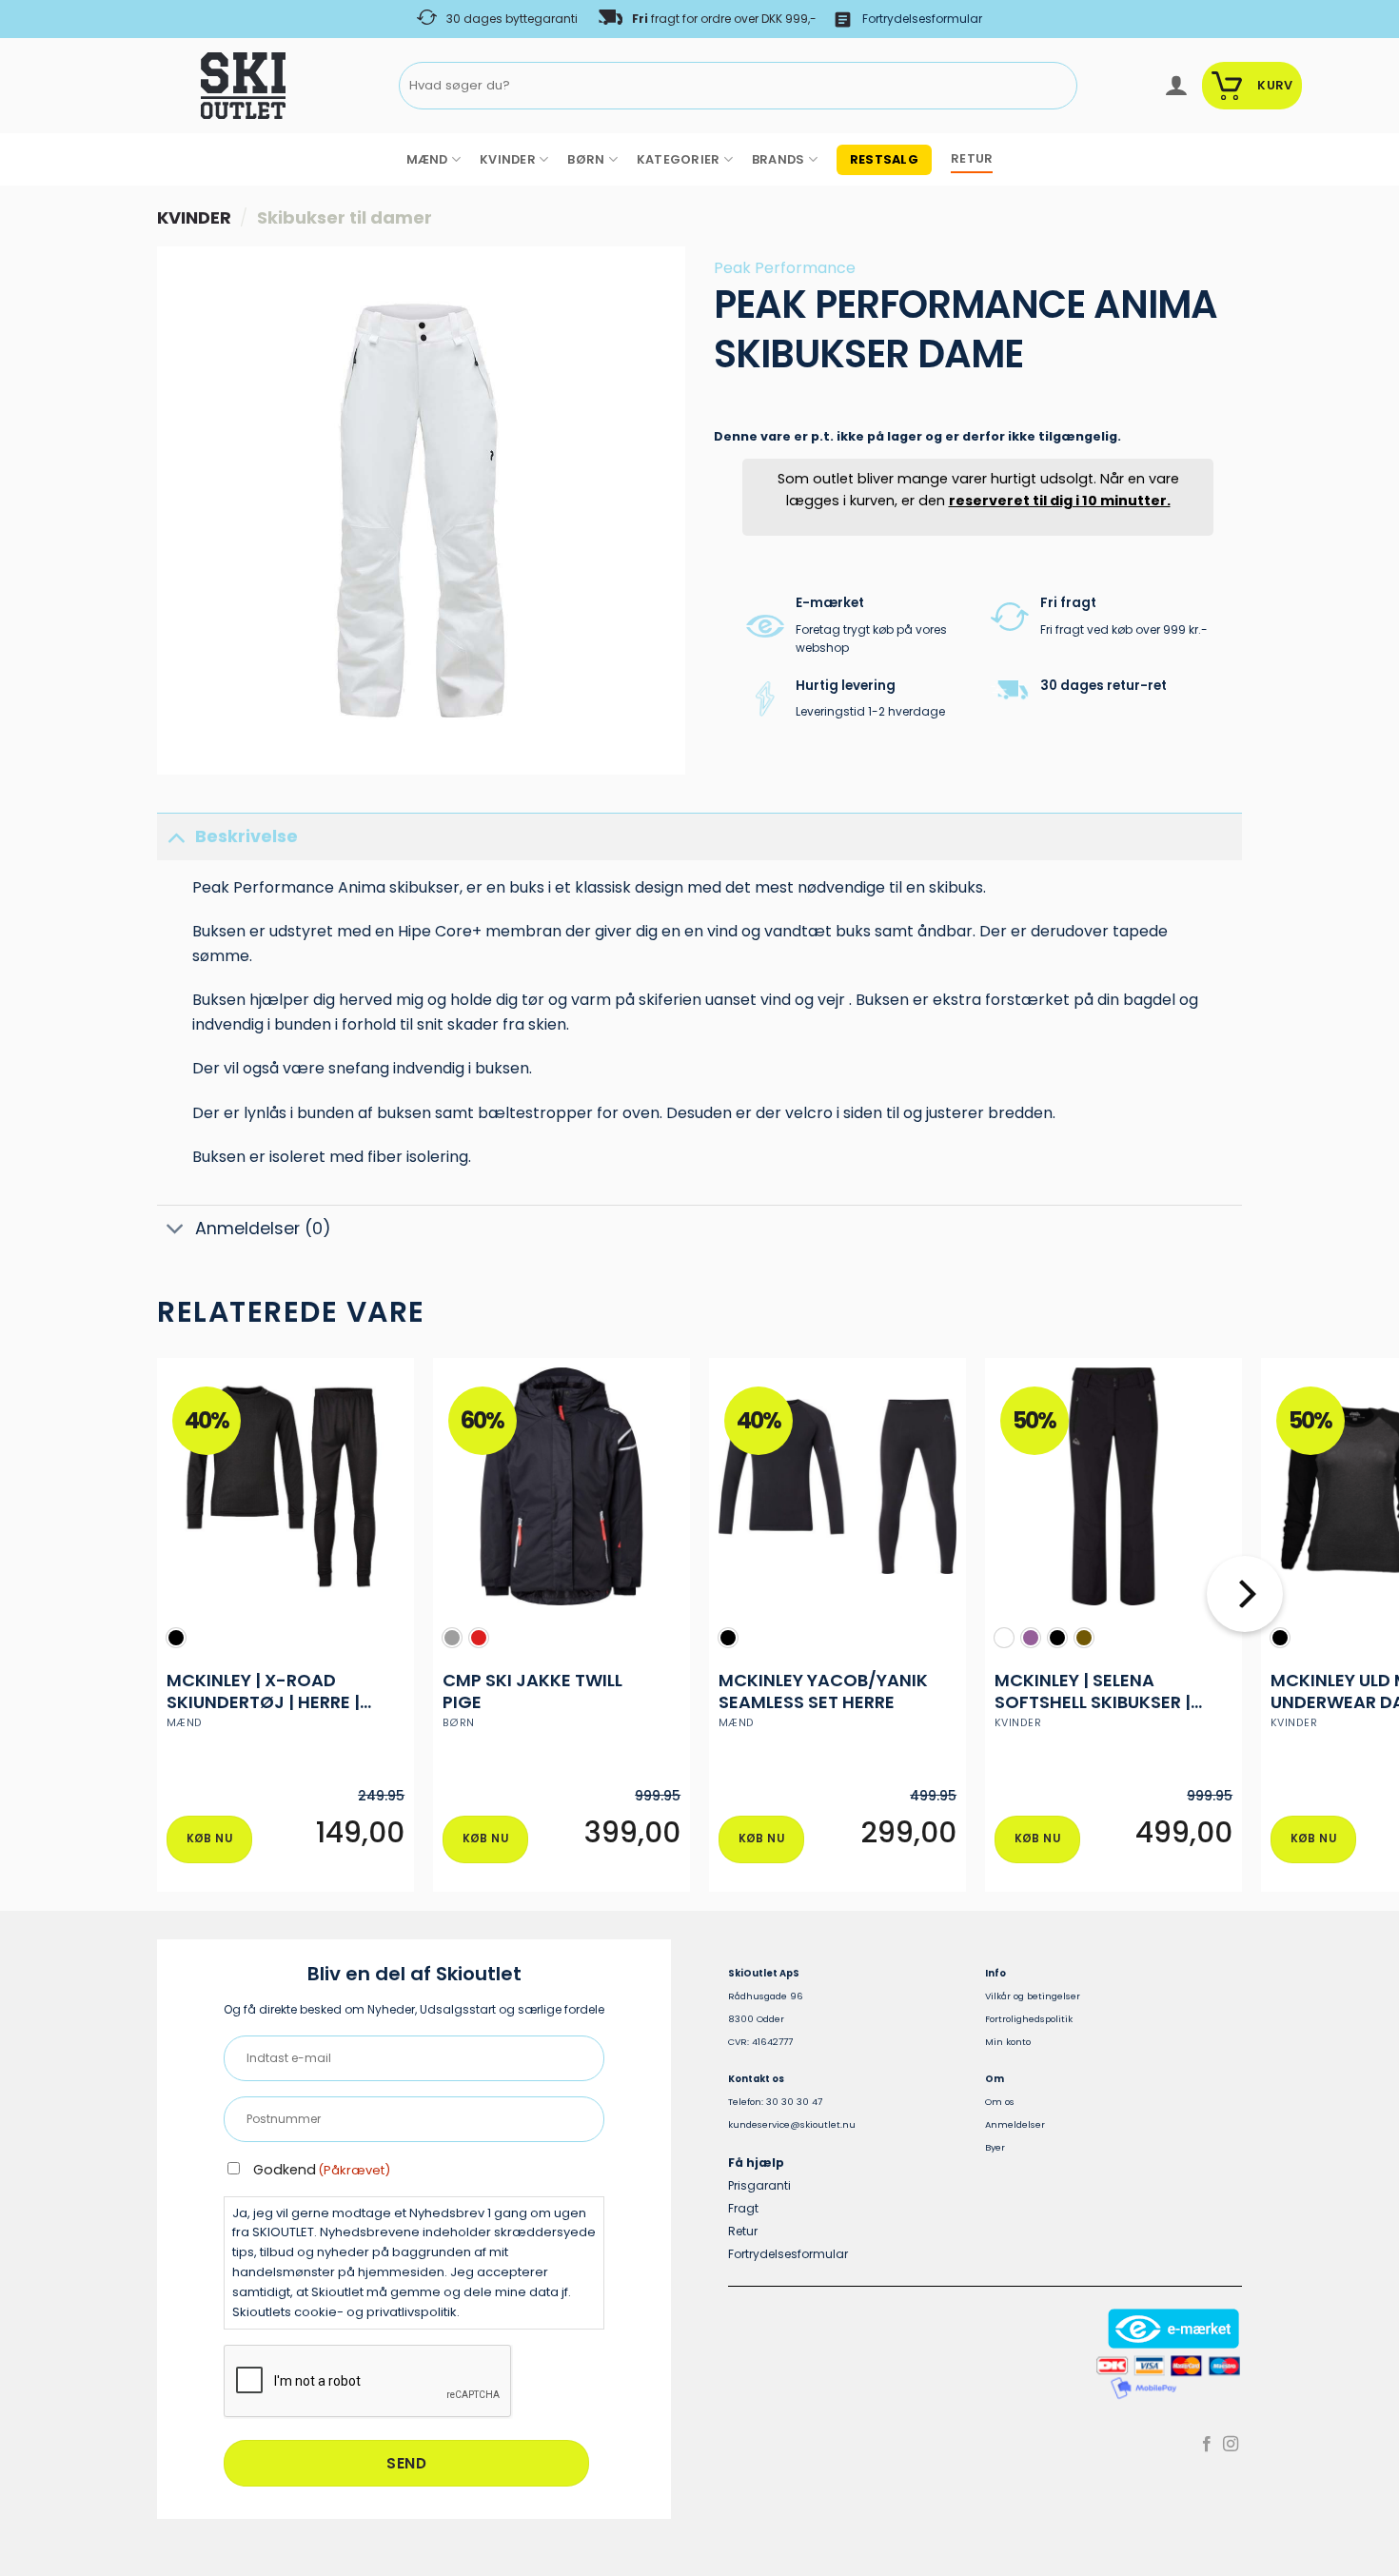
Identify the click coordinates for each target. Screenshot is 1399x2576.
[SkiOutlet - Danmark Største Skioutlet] (190, 86)
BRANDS (778, 159)
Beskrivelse (246, 836)
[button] (1176, 86)
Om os (1000, 2102)
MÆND (427, 159)
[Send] (1059, 86)
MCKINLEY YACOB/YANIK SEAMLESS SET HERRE (823, 1691)
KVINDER (508, 159)
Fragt (743, 2208)
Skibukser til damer (345, 217)
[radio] (176, 1638)
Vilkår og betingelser (1033, 1996)
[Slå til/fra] (176, 836)
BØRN (586, 159)
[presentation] (368, 2382)
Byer (995, 2147)
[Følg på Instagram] (1231, 2445)
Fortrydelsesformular (922, 19)
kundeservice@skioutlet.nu (792, 2124)
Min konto (1008, 2042)
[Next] (1245, 1632)
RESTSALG (884, 159)
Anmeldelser (1015, 2124)
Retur (743, 2231)
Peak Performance (785, 268)
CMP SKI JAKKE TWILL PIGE (532, 1691)
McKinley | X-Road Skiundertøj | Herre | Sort (263, 1691)
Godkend (322, 2170)
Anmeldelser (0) (263, 1229)
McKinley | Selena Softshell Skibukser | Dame (1093, 1691)
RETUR (972, 158)
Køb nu (209, 1839)
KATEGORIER (679, 159)
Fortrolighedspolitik (1029, 2019)
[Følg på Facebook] (1207, 2445)
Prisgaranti (759, 2185)
